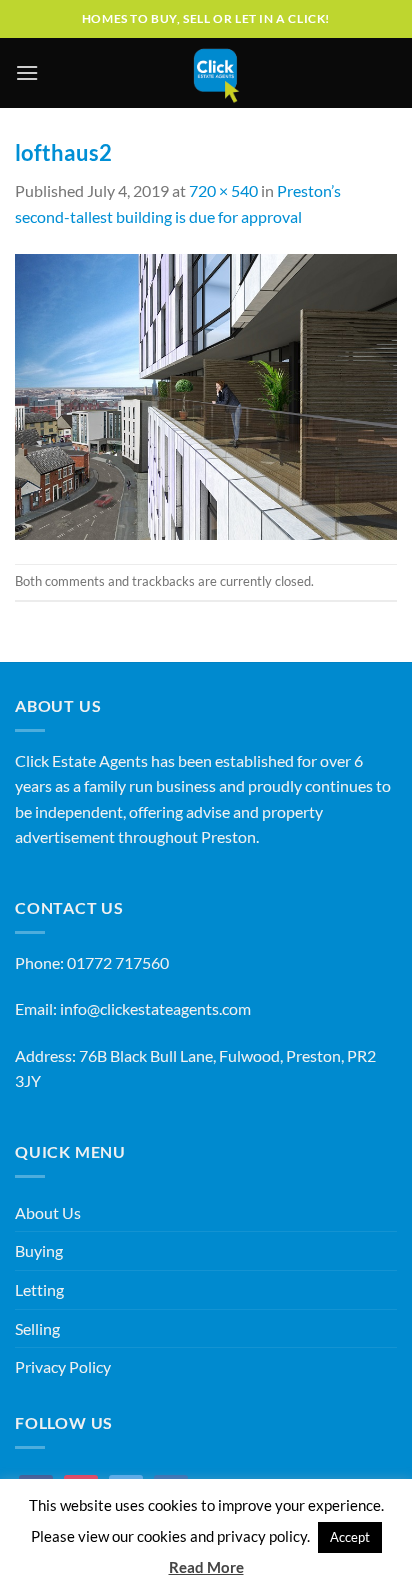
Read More (206, 1567)
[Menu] (27, 72)
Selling (37, 1328)
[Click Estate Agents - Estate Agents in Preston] (216, 73)
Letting (39, 1289)
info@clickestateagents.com (155, 1008)
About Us (48, 1212)
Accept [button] (350, 1537)
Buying (39, 1250)
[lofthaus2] (206, 394)
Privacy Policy (63, 1366)
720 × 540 (223, 190)
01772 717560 (118, 962)
